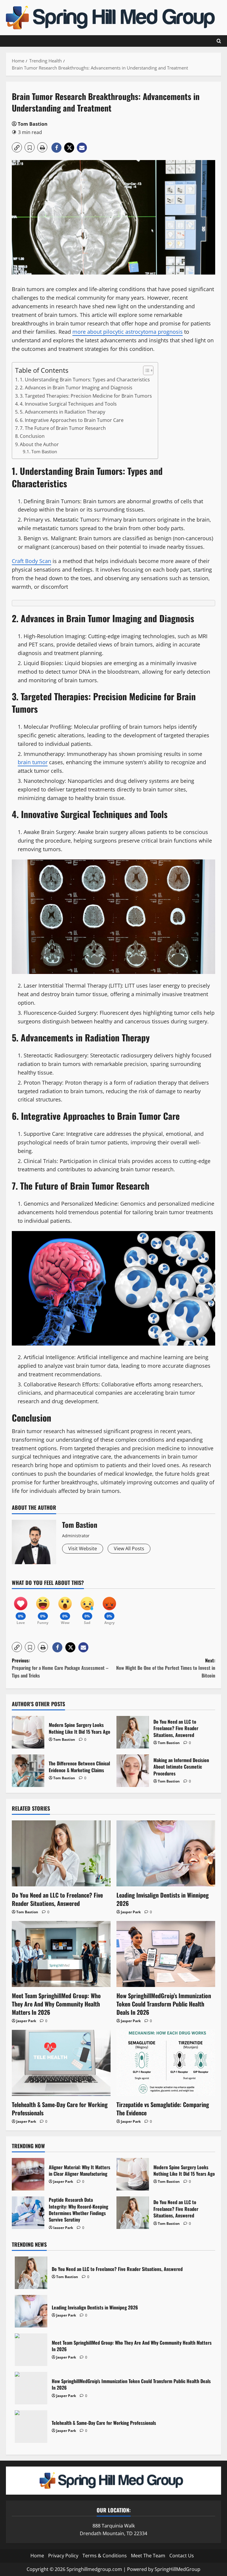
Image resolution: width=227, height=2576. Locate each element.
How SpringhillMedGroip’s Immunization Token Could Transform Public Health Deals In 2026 (164, 2004)
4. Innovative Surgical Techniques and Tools (68, 404)
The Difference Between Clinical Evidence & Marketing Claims (28, 1771)
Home (37, 2556)
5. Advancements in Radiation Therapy (63, 412)
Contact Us (182, 2556)
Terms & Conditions (105, 2556)
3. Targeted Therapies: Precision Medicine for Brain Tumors (86, 396)
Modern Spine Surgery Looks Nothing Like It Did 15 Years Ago (28, 1732)
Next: (166, 1668)
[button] (17, 147)
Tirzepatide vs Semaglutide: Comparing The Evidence (163, 2109)
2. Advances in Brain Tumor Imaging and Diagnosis (76, 388)
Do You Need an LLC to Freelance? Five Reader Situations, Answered (133, 1732)
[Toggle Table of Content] (145, 370)
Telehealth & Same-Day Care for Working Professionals (60, 2109)
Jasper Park (131, 1912)
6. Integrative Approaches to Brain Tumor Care (72, 420)
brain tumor (33, 762)
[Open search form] (219, 41)
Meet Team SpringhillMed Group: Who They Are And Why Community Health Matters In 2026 (56, 2004)
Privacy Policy (63, 2556)
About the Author (39, 444)
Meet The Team (148, 2556)
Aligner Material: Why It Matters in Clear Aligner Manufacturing (28, 2174)
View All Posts (129, 1548)
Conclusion (32, 436)
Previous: (60, 1668)
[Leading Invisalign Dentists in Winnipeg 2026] (166, 1853)
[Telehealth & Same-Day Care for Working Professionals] (61, 2063)
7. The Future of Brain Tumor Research (63, 428)
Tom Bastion (33, 124)
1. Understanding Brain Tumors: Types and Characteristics (85, 380)
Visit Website (83, 1548)
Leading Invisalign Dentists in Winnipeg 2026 (163, 1899)
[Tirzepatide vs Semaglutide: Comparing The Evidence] (166, 2063)
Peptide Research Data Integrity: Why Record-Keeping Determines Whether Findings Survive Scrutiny (28, 2213)
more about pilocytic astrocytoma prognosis (128, 332)
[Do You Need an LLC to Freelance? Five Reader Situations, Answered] (61, 1853)
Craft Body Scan (31, 561)
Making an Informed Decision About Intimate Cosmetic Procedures (133, 1771)
